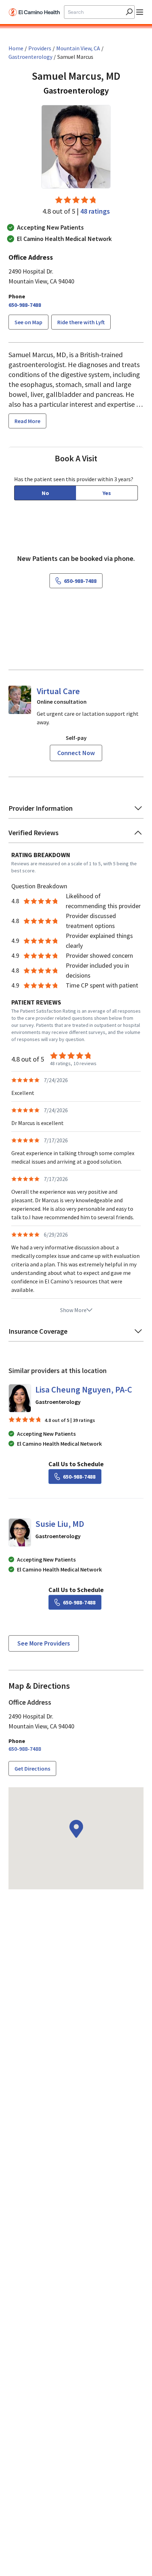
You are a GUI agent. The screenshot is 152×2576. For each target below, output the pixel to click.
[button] (76, 811)
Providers (40, 48)
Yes (107, 493)
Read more (27, 421)
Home (16, 48)
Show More (73, 1310)
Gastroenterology (30, 57)
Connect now (76, 753)
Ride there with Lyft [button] (81, 322)
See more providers (44, 1643)
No (45, 493)
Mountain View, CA (78, 48)
